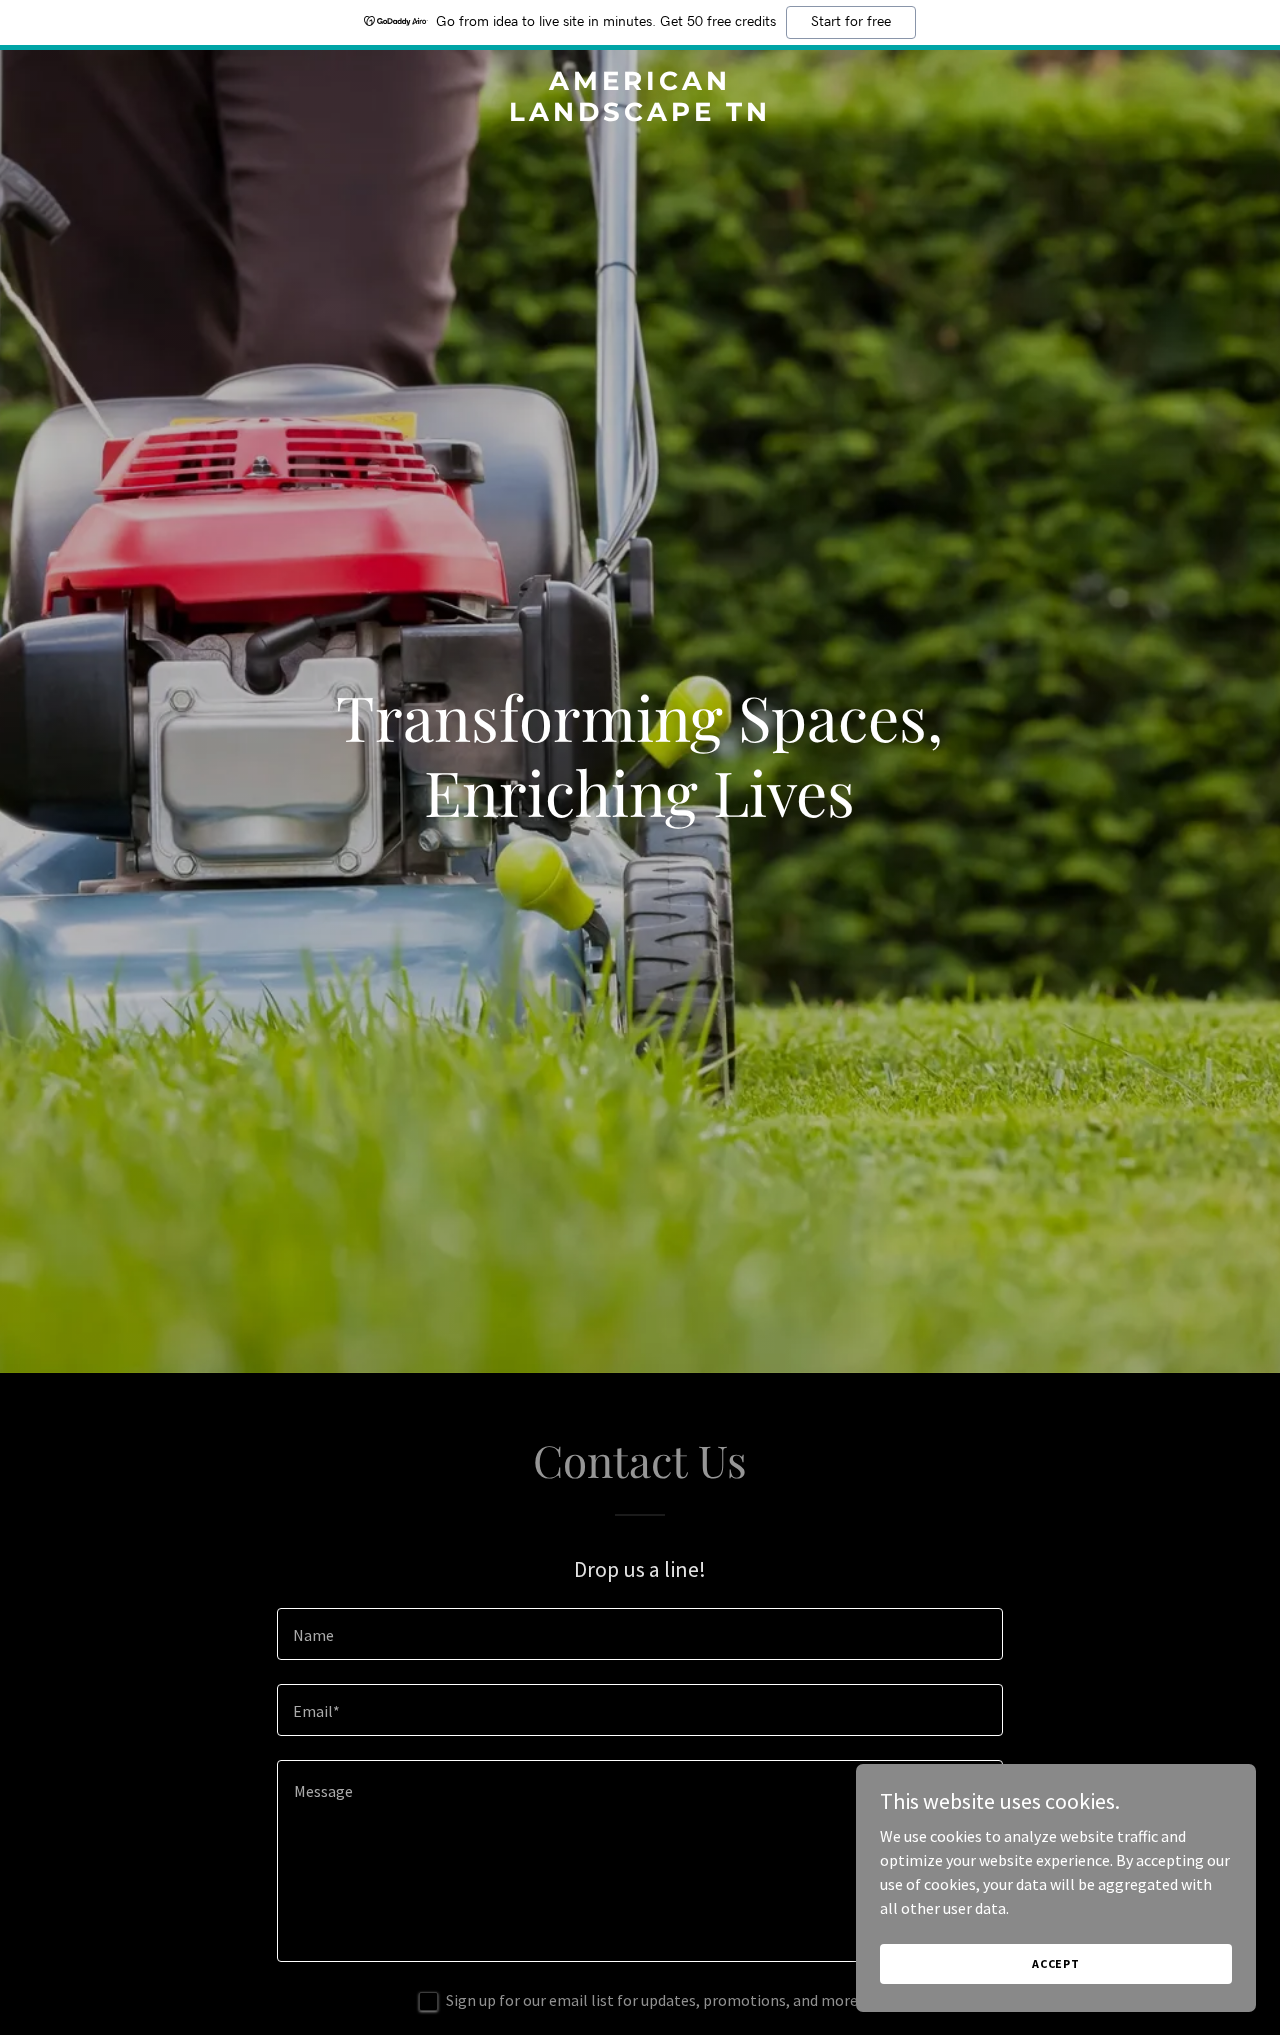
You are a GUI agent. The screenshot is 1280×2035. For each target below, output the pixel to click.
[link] (640, 115)
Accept (1056, 1963)
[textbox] (639, 1634)
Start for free (851, 22)
